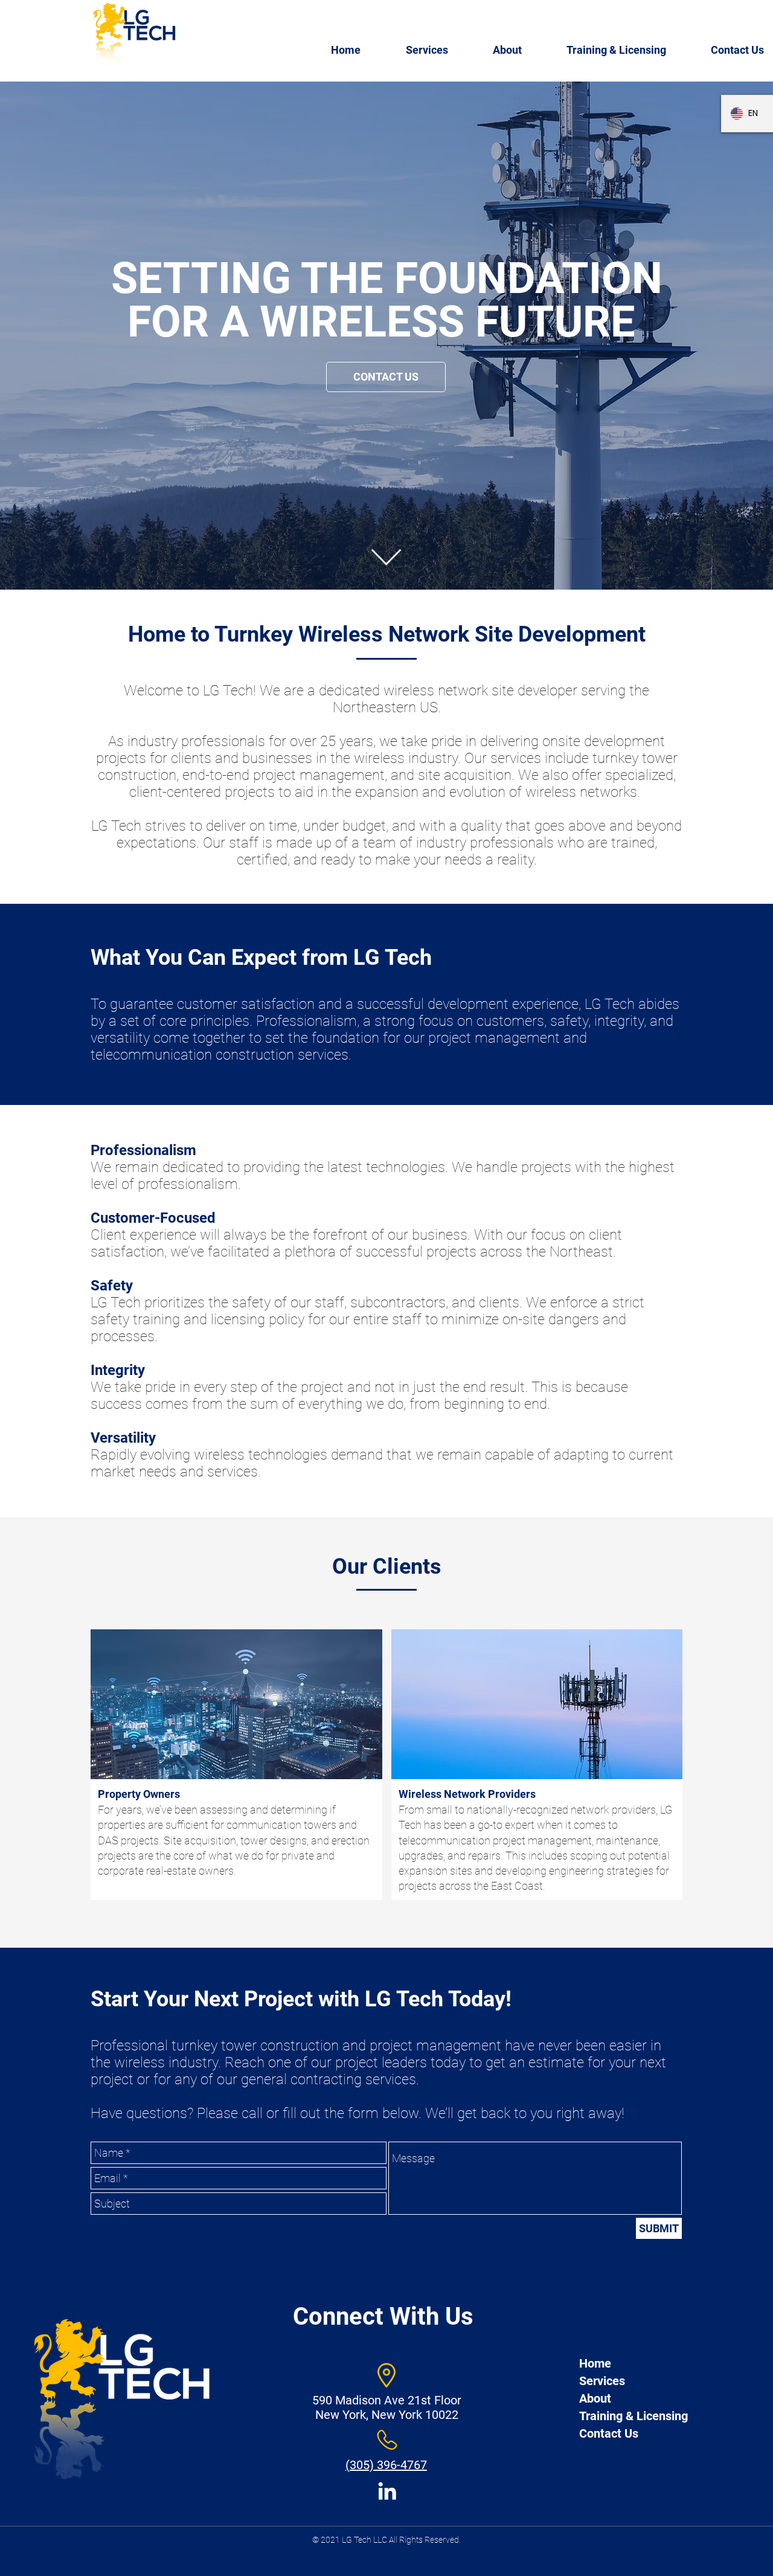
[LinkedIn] (387, 2491)
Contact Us (609, 2433)
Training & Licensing (633, 2416)
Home (595, 2363)
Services (602, 2381)
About (595, 2398)
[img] (236, 1765)
